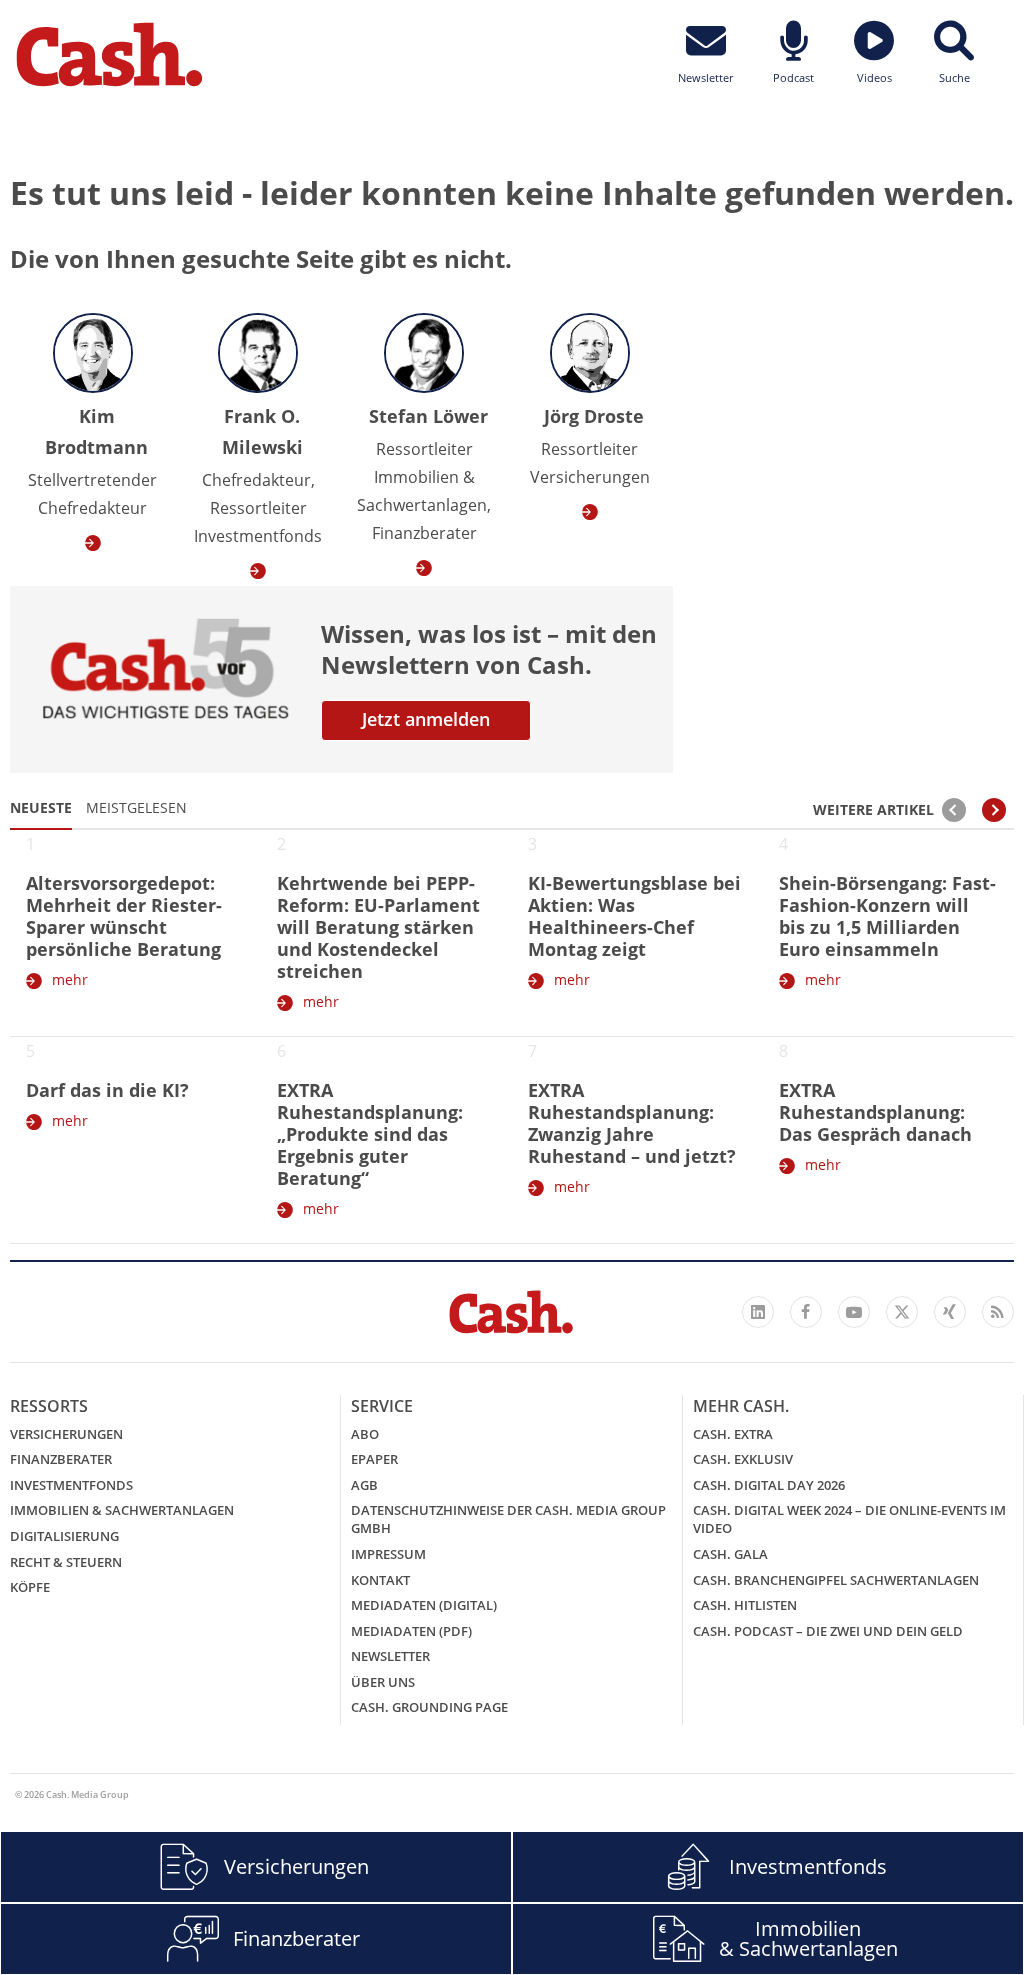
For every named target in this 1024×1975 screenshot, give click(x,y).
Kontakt (380, 1580)
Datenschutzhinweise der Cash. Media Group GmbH (508, 1519)
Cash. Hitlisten (745, 1605)
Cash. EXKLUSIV (743, 1459)
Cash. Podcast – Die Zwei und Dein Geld (828, 1631)
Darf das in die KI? (107, 1090)
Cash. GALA (730, 1554)
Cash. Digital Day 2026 (769, 1485)
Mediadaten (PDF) (411, 1631)
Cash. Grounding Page (429, 1707)
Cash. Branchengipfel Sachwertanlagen (836, 1580)
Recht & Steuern (66, 1562)
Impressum (388, 1554)
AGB (364, 1485)
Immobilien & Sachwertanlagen (122, 1510)
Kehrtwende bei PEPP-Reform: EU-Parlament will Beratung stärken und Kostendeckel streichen (378, 927)
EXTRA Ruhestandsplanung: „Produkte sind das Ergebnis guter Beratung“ (370, 1134)
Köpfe (30, 1587)
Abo (365, 1434)
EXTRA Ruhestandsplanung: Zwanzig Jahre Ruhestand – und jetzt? (632, 1123)
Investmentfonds (71, 1485)
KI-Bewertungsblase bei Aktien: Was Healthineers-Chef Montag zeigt (634, 916)
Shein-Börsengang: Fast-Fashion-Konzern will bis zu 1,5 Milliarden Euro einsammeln (887, 916)
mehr (70, 979)
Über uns (383, 1682)
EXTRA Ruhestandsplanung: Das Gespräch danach (875, 1112)
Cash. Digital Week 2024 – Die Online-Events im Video (849, 1519)
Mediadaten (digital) (424, 1605)
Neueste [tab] (41, 807)
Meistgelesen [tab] (136, 807)
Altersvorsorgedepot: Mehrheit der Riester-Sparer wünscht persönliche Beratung (124, 916)
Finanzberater (61, 1459)
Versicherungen (66, 1434)
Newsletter (390, 1656)
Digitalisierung (64, 1536)
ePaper (374, 1459)
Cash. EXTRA (733, 1434)
